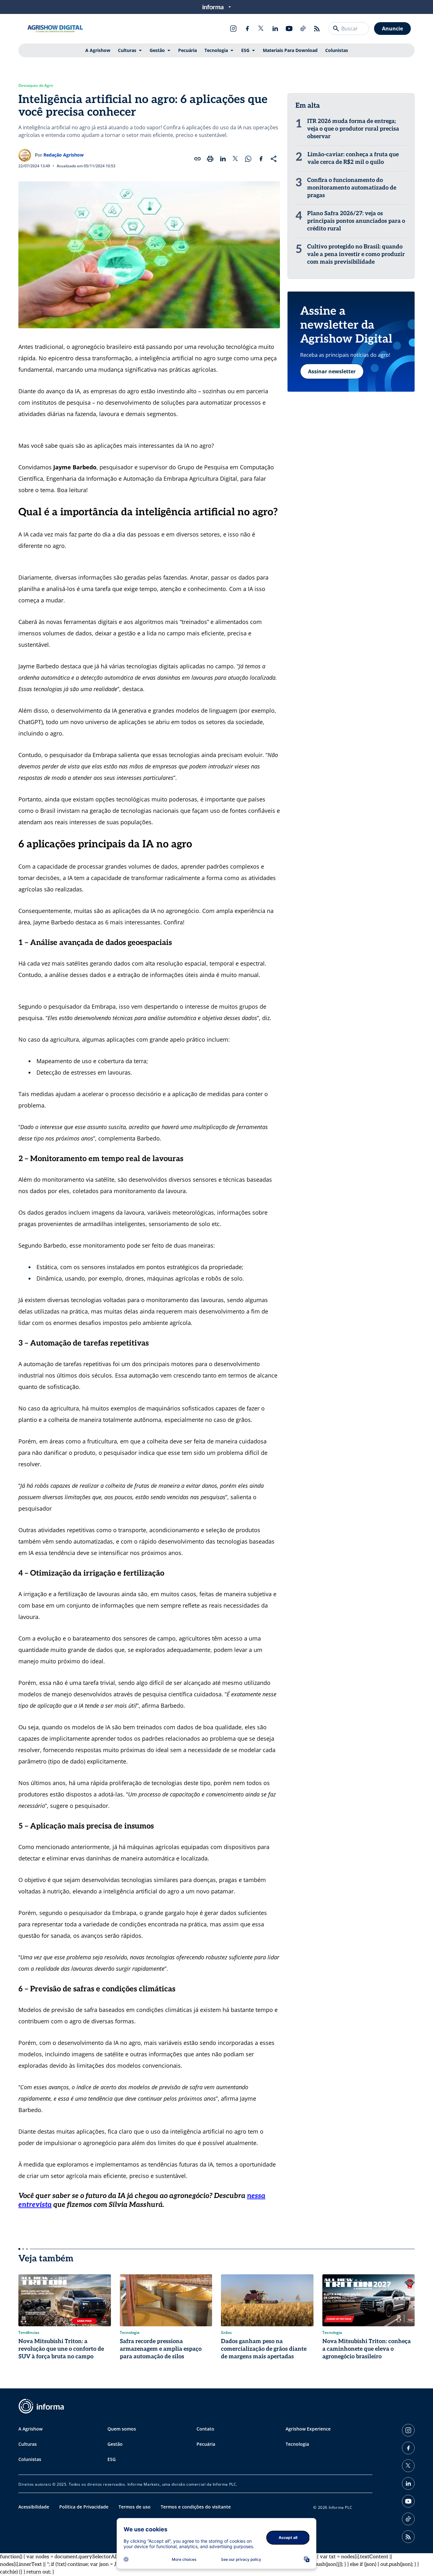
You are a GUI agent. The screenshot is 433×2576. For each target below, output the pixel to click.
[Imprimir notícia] (210, 159)
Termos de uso (135, 2507)
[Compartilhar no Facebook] (261, 159)
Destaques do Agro (36, 86)
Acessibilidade (34, 2507)
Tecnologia (216, 50)
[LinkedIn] (275, 29)
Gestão (157, 50)
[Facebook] (247, 29)
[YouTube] (289, 29)
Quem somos (122, 2429)
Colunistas (337, 50)
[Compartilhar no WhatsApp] (248, 159)
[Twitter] (261, 29)
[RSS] (317, 29)
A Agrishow (98, 50)
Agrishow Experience (308, 2429)
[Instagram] (233, 29)
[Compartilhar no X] (236, 159)
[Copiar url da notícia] (197, 159)
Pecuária (187, 50)
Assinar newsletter (332, 371)
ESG (245, 50)
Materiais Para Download (290, 50)
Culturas (127, 50)
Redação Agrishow (64, 155)
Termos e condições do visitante (196, 2507)
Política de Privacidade (84, 2507)
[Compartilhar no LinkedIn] (223, 159)
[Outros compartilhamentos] (274, 159)
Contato (205, 2429)
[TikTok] (303, 29)
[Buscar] (336, 29)
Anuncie (392, 29)
